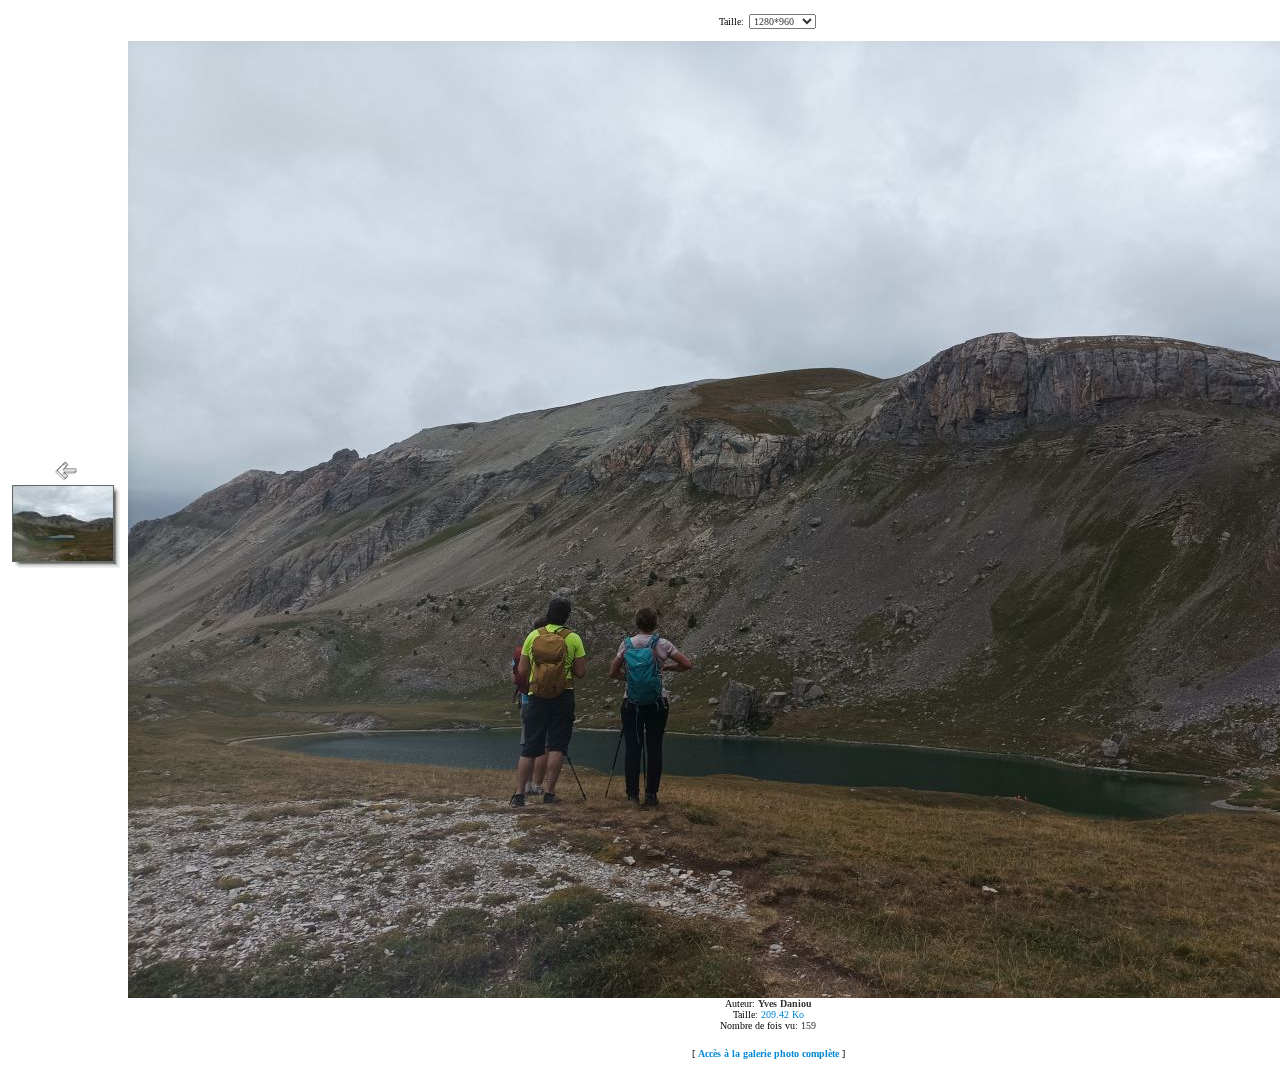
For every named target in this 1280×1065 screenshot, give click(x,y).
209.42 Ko (782, 1014)
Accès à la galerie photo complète (768, 1053)
